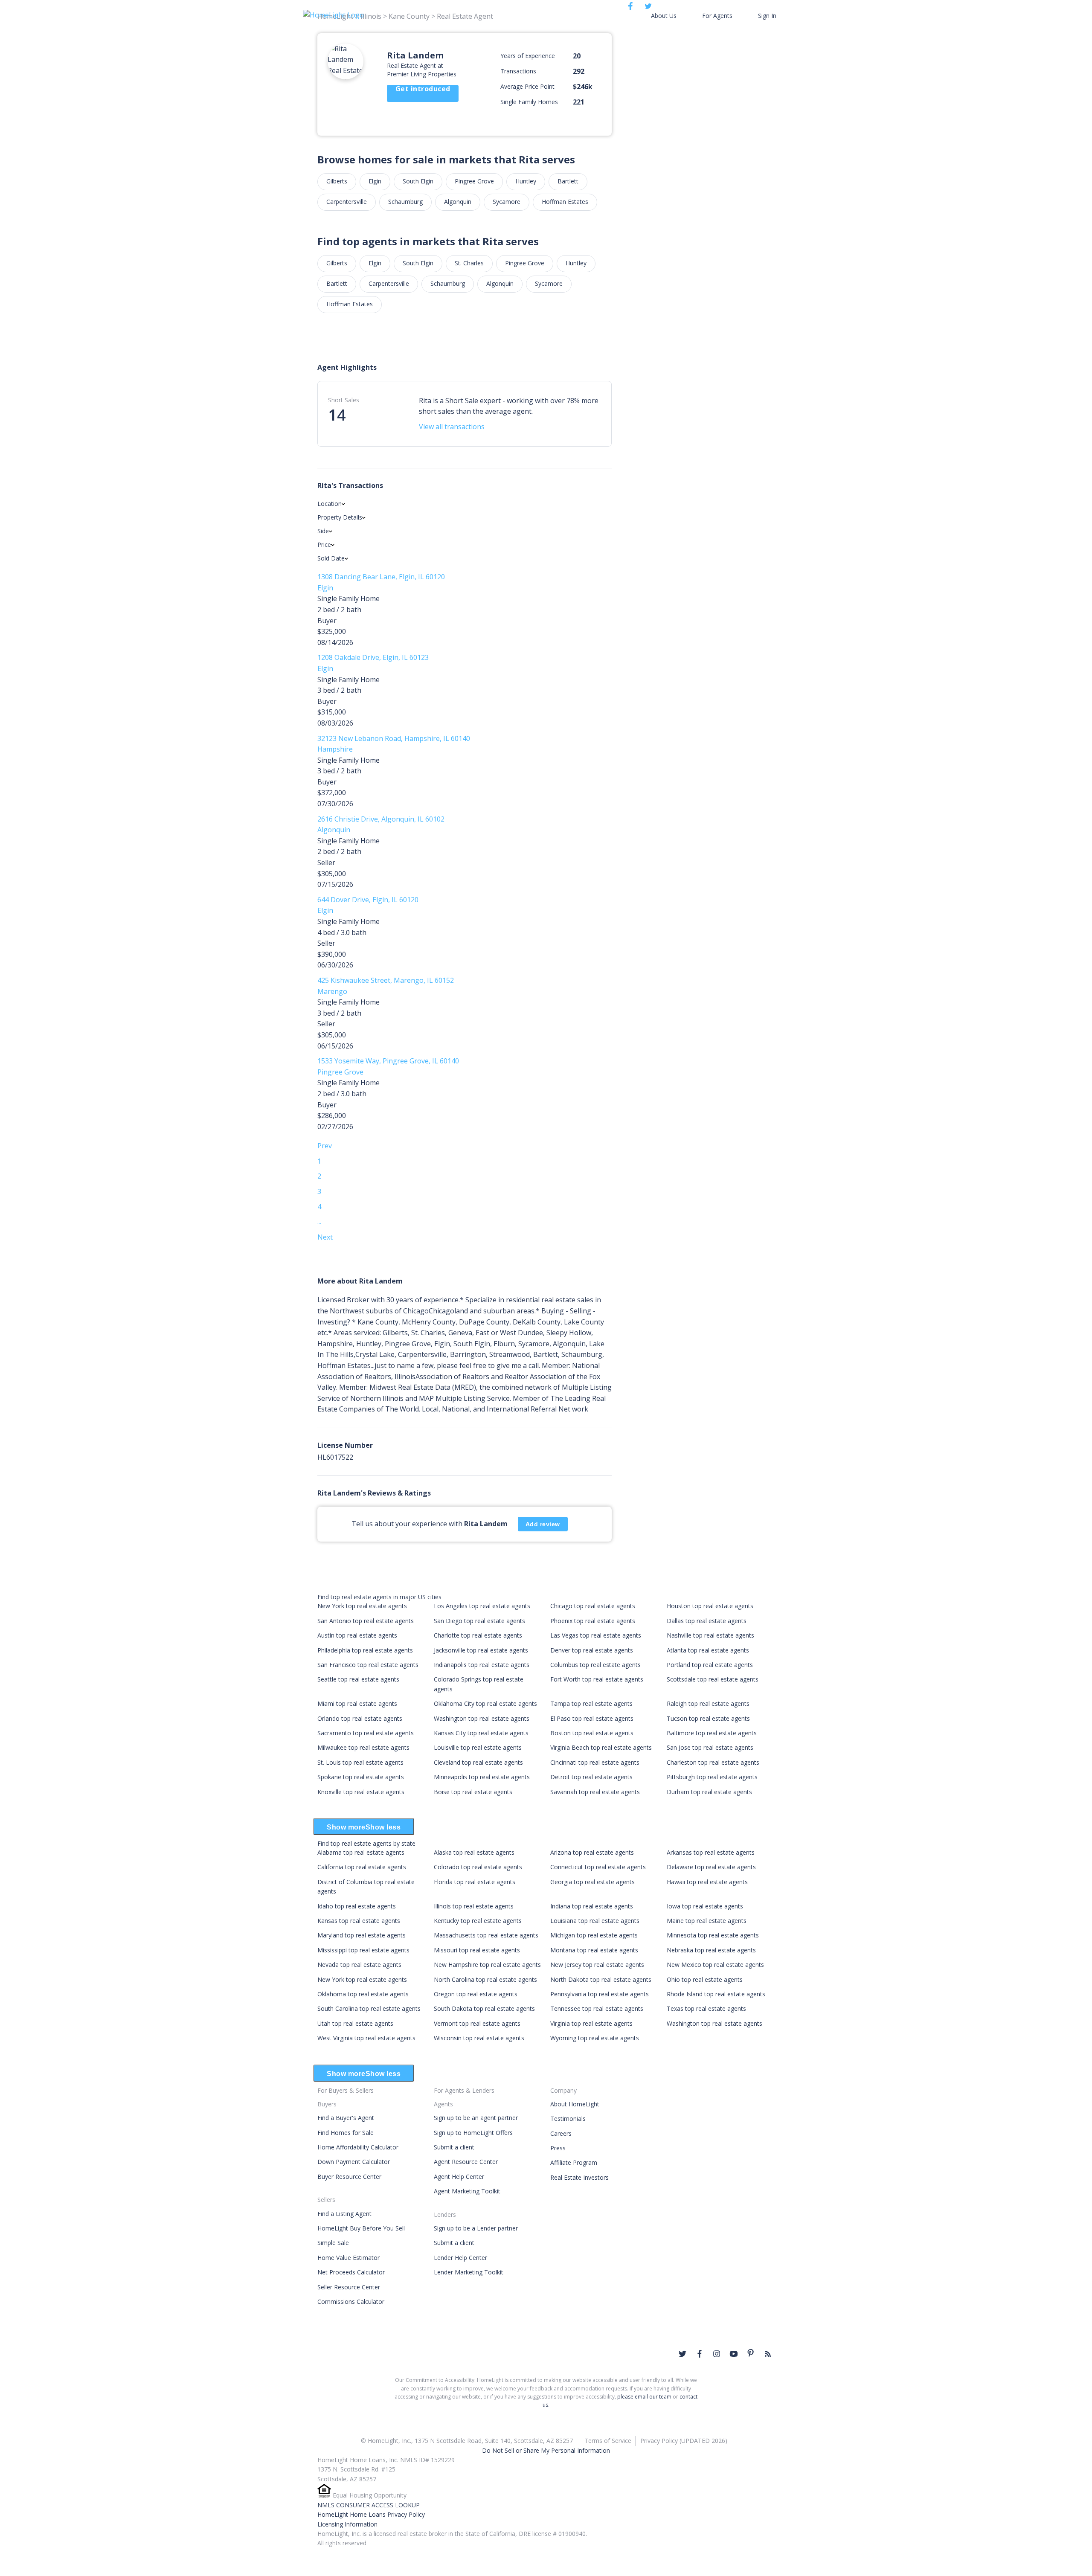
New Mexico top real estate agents (715, 1965)
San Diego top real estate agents (479, 1621)
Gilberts (337, 181)
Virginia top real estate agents (591, 2023)
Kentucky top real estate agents (478, 1921)
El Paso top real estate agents (592, 1718)
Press (558, 2148)
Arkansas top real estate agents (711, 1852)
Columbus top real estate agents (595, 1665)
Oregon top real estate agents (476, 1994)
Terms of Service (608, 2441)
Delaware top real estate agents (711, 1867)
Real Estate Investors (579, 2177)
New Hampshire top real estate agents (487, 1965)
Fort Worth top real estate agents (597, 1679)
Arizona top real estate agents (592, 1852)
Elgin (375, 181)
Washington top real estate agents (482, 1718)
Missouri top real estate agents (477, 1950)
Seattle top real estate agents (358, 1679)
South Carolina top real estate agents (369, 2008)
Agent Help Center (459, 2177)
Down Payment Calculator (354, 2162)
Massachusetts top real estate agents (486, 1935)
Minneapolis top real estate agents (482, 1777)
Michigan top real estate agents (594, 1935)
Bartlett (568, 181)
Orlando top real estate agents (360, 1718)
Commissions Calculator (351, 2302)
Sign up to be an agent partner (476, 2118)
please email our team (644, 2397)
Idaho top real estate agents (357, 1906)
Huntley (526, 181)
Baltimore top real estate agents (712, 1733)
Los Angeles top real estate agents (482, 1606)
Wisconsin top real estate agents (479, 2038)
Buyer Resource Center (349, 2177)
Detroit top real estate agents (591, 1777)
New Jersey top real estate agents (597, 1965)
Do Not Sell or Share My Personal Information (546, 2450)
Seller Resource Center (349, 2287)
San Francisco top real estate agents (368, 1665)
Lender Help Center (460, 2258)
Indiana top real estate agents (592, 1906)
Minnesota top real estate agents (713, 1935)
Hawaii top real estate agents (707, 1882)
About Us (664, 16)
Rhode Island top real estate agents (716, 1994)
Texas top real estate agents (706, 2008)
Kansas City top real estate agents (481, 1733)
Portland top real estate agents (710, 1665)
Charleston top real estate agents (713, 1762)
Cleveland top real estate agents (478, 1762)
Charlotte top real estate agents (478, 1635)
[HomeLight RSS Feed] (768, 2354)
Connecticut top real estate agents (598, 1867)
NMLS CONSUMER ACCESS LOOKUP (369, 2505)
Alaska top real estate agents (474, 1852)
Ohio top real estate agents (705, 1979)
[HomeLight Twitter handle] (682, 2354)
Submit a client (454, 2147)
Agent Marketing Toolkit (467, 2191)
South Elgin (418, 181)
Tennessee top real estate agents (597, 2008)
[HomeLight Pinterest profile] (751, 2353)
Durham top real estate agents (709, 1792)
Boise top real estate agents (473, 1792)
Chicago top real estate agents (593, 1606)
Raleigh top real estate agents (708, 1703)
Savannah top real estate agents (595, 1792)
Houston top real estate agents (710, 1606)
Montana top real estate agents (594, 1950)
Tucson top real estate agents (708, 1718)
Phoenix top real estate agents (593, 1621)
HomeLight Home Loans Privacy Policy (371, 2514)
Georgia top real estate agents (592, 1882)
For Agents (717, 16)
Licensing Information (347, 2524)
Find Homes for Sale (346, 2133)
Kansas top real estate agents (359, 1921)
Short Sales (344, 400)
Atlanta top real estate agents (708, 1650)
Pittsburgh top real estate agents (712, 1777)
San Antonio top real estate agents (366, 1621)
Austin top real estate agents (357, 1635)
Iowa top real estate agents (705, 1906)
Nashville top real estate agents (710, 1635)
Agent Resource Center (466, 2162)
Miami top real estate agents (357, 1703)
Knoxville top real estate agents (361, 1792)
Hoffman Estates (565, 202)
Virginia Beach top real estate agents (601, 1747)
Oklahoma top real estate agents (363, 1994)
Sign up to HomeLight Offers (473, 2133)
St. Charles (469, 263)
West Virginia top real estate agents (366, 2038)
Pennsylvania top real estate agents (600, 1994)
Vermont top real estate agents (477, 2023)
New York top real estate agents (362, 1606)
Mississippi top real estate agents (363, 1950)
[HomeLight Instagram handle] (717, 2354)
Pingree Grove (474, 181)
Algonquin (458, 202)
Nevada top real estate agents (359, 1965)
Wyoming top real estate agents (595, 2038)
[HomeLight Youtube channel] (734, 2354)
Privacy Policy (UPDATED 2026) (684, 2441)
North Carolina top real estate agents (485, 1979)
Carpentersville (347, 202)
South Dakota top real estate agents (484, 2008)
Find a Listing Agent (344, 2214)
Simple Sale (333, 2243)
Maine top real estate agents (707, 1921)
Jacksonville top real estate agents (481, 1650)
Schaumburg (405, 202)
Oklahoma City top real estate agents (485, 1703)
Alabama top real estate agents (361, 1852)
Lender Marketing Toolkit (469, 2272)
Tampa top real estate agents (591, 1703)
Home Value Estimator (349, 2258)
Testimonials (568, 2119)
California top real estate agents (362, 1867)
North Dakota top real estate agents (601, 1979)
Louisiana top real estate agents (595, 1921)
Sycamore (507, 202)
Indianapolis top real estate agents (482, 1665)
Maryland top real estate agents (362, 1935)
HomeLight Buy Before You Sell (361, 2228)
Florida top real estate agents (475, 1882)
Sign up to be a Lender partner (476, 2228)
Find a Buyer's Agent (346, 2118)
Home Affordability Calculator (358, 2147)
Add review (543, 1524)
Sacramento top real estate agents (366, 1733)
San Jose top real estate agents (710, 1747)
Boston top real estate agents (592, 1733)
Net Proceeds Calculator (351, 2272)
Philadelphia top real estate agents (365, 1650)
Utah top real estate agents (355, 2023)
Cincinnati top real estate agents (595, 1762)
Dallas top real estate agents (707, 1621)
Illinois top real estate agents (474, 1906)
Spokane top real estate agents (361, 1777)
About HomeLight (575, 2104)
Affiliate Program (574, 2162)
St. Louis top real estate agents (360, 1762)
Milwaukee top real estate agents (363, 1747)
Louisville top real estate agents (478, 1747)
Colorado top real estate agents (478, 1867)
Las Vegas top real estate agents (596, 1635)
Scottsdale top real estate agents (713, 1679)
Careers (561, 2133)
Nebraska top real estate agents (711, 1950)
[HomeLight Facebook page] (700, 2354)
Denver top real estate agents (592, 1650)
